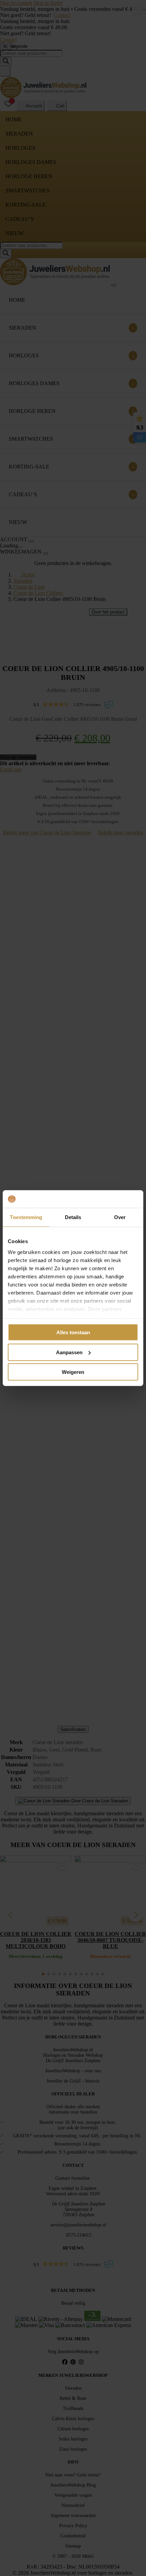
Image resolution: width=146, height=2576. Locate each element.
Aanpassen (69, 1352)
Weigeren (73, 1372)
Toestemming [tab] (26, 1217)
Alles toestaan (73, 1332)
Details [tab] (73, 1217)
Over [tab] (120, 1217)
